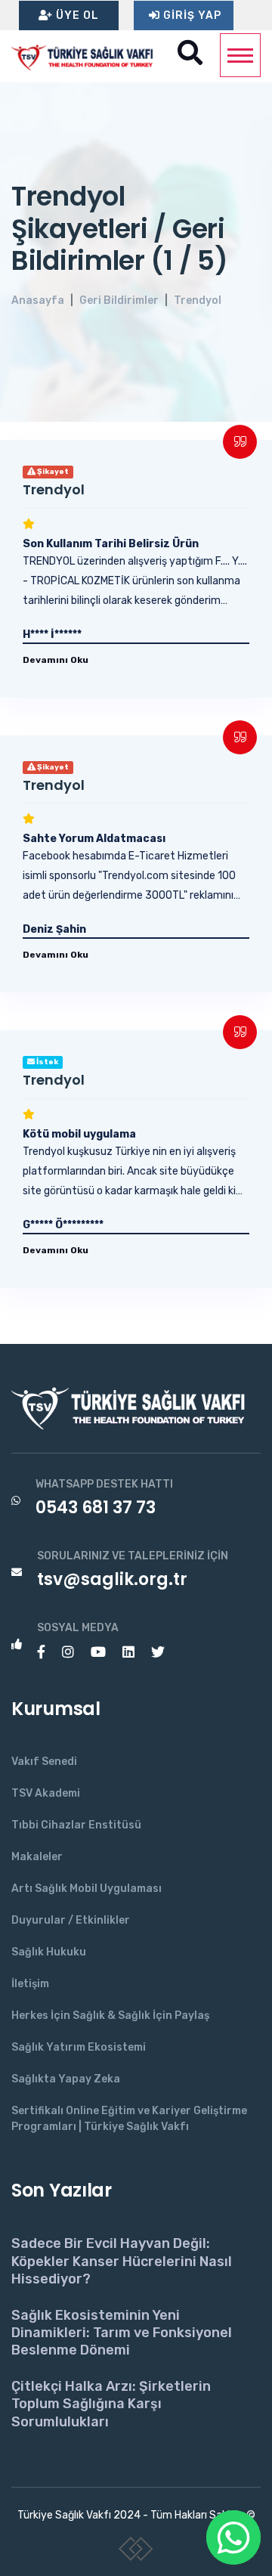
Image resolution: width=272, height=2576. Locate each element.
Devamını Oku (56, 660)
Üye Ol (76, 15)
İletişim (30, 1984)
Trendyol (198, 300)
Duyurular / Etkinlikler (71, 1920)
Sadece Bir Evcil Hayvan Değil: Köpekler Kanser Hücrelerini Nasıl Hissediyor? (122, 2261)
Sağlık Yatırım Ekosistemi (79, 2047)
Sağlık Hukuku (49, 1952)
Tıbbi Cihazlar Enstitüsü (76, 1825)
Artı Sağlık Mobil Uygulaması (87, 1889)
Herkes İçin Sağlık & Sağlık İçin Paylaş (110, 2016)
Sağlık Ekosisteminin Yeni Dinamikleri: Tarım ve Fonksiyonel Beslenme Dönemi (122, 2333)
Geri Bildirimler (119, 300)
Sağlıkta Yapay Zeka (66, 2079)
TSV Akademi (46, 1793)
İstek (46, 1062)
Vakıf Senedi (44, 1762)
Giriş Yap (191, 15)
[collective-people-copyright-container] (136, 2552)
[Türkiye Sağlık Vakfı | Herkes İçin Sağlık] (87, 56)
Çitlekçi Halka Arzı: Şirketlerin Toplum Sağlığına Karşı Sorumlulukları (111, 2404)
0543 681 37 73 (96, 1508)
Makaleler (37, 1857)
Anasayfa (38, 300)
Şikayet (52, 472)
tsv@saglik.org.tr (112, 1579)
